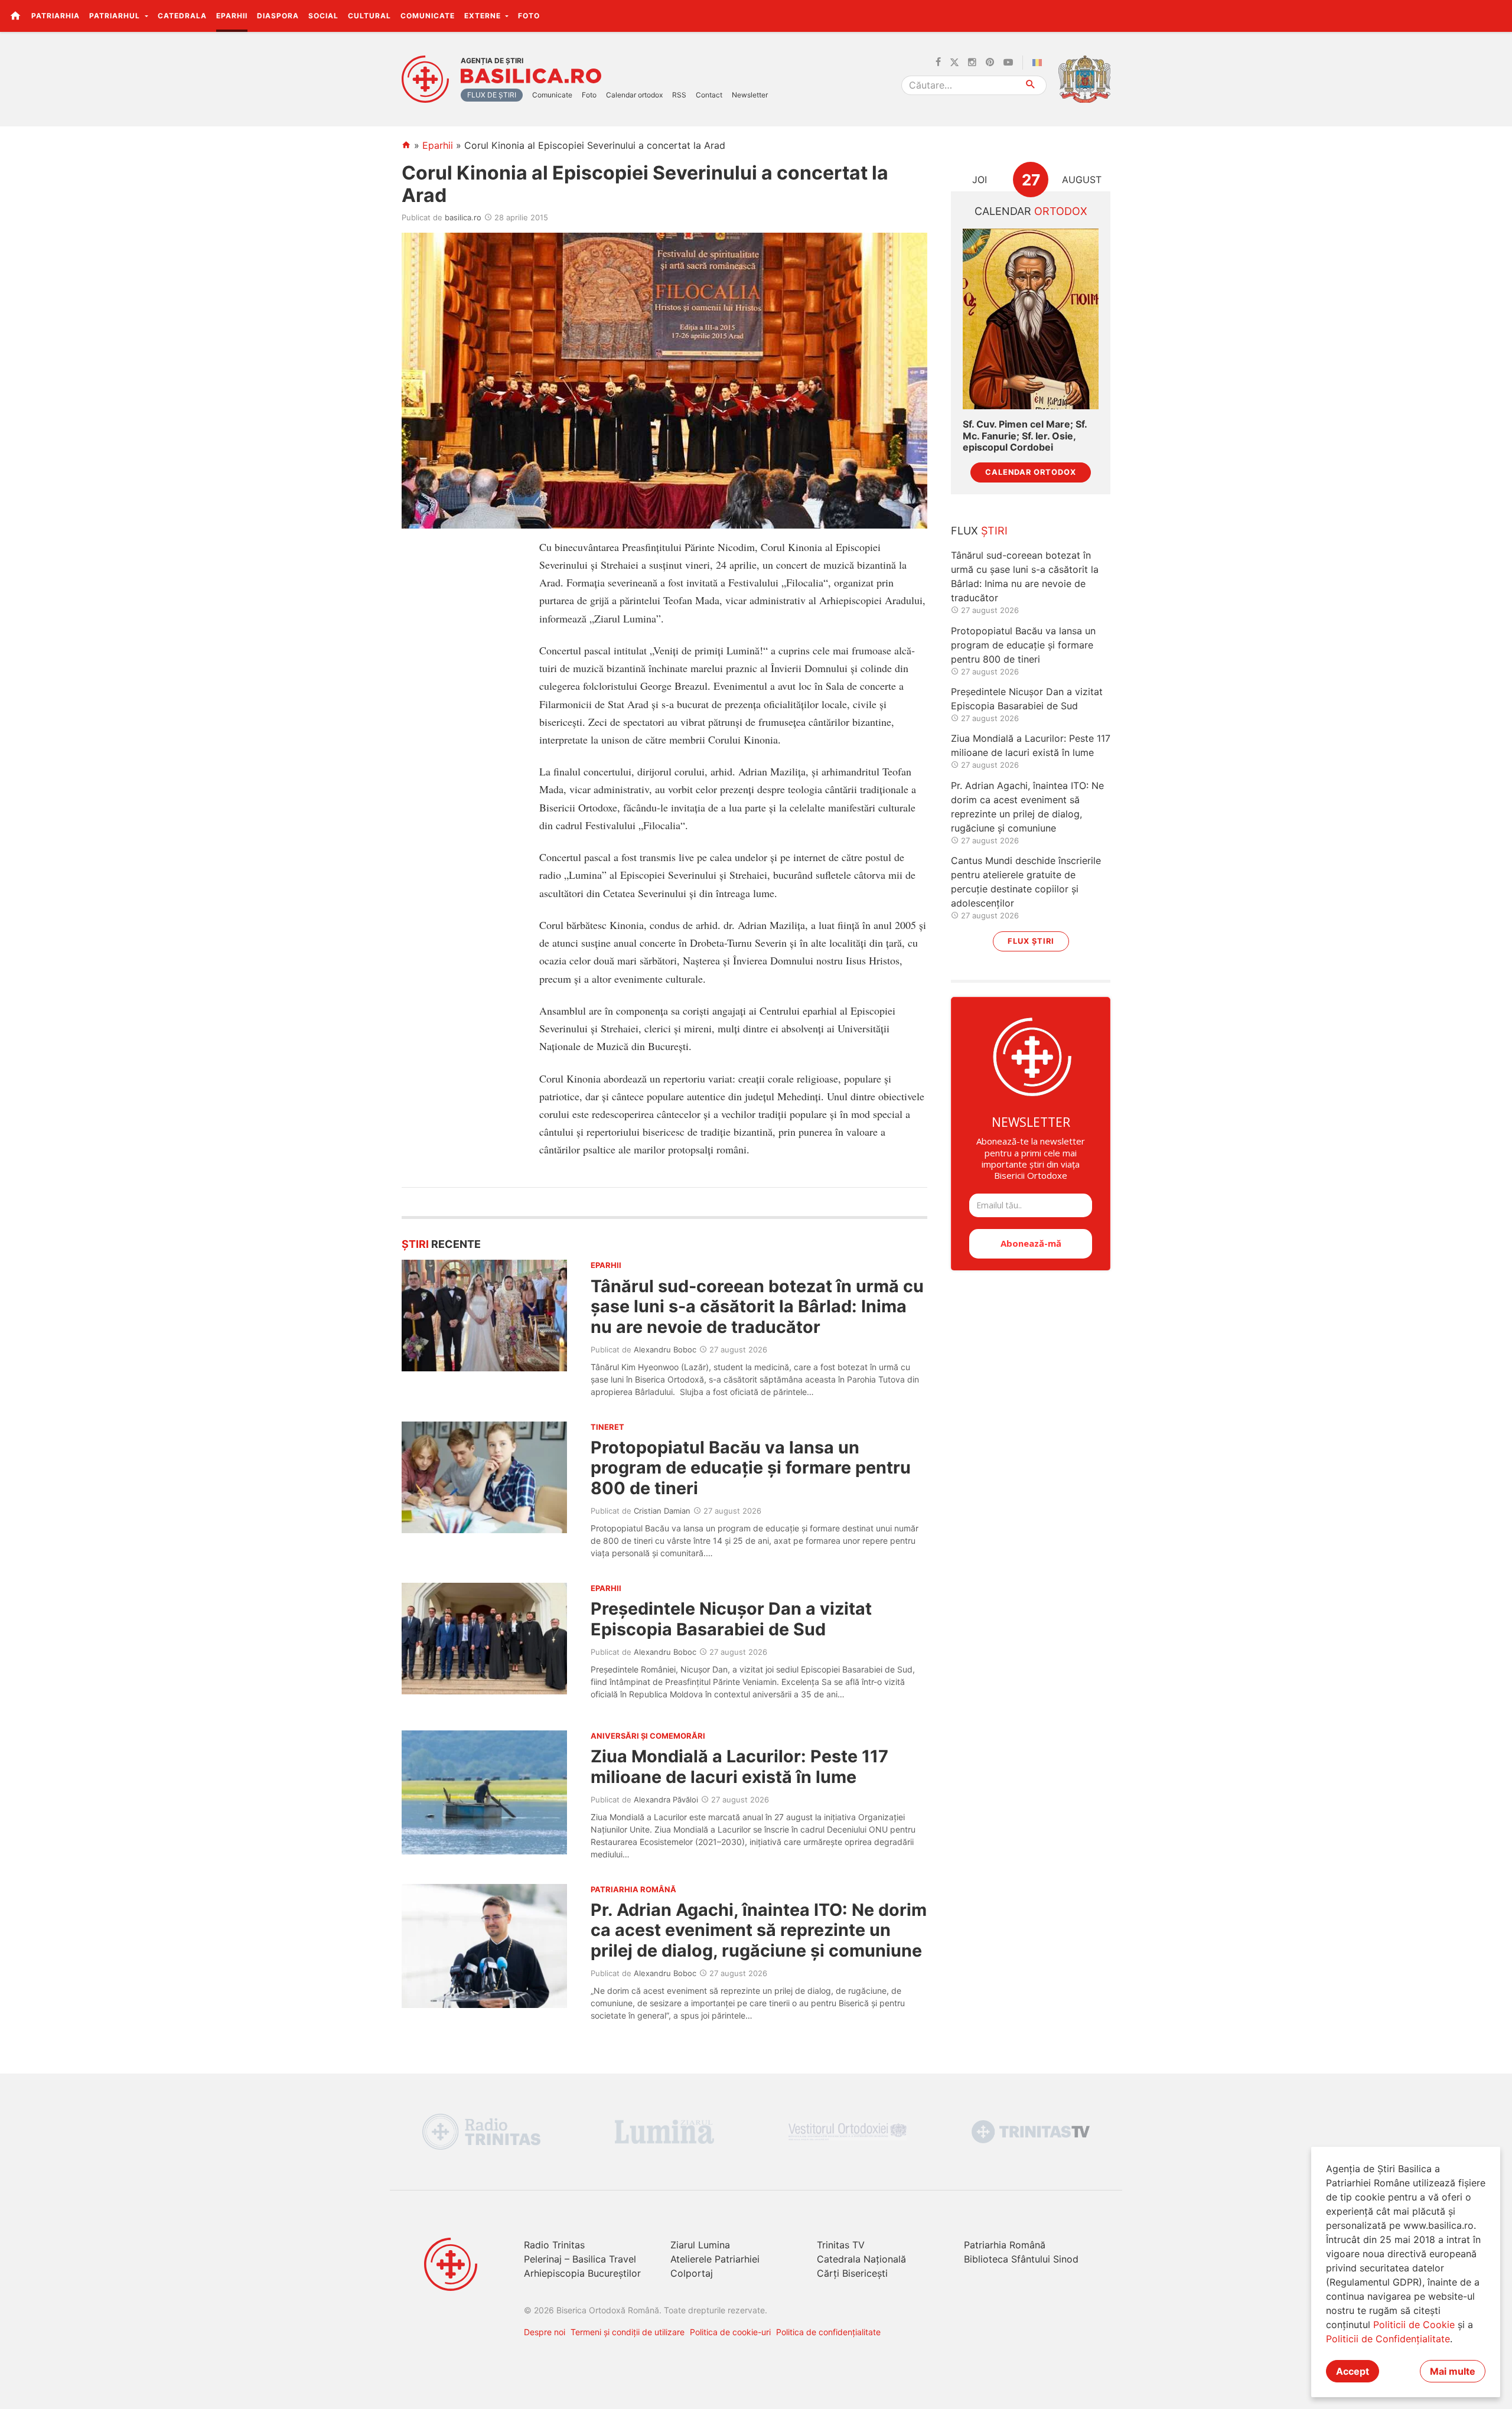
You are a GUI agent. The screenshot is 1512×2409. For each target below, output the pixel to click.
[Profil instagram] (972, 63)
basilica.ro (463, 217)
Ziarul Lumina (700, 2245)
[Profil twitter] (954, 63)
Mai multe (1453, 2371)
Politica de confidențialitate (828, 2332)
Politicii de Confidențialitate (1388, 2339)
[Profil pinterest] (990, 63)
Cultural (369, 16)
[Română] (1039, 63)
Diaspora (278, 16)
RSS (679, 95)
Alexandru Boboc (665, 1349)
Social (323, 16)
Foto (529, 16)
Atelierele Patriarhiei (715, 2259)
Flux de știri (492, 95)
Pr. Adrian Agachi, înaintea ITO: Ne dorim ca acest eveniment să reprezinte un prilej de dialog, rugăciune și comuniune (759, 1930)
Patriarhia (56, 16)
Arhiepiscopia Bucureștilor (582, 2273)
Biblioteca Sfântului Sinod (1021, 2259)
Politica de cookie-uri (730, 2332)
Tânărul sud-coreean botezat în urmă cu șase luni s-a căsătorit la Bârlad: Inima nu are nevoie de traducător (757, 1306)
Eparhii (232, 16)
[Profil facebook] (938, 63)
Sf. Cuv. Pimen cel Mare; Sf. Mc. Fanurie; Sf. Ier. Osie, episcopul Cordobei (1025, 436)
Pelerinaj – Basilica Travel (580, 2259)
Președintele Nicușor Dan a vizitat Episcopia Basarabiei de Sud (731, 1619)
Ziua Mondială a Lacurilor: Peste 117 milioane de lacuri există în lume (739, 1766)
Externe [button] (484, 16)
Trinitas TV (841, 2245)
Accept (1353, 2371)
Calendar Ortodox (1031, 472)
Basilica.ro (531, 76)
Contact (709, 95)
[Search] (1031, 85)
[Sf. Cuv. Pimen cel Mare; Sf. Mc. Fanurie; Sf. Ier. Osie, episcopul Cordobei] (1031, 319)
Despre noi (545, 2332)
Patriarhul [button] (116, 16)
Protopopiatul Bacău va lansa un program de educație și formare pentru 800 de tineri (751, 1468)
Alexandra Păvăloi (666, 1800)
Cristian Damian (662, 1511)
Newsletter (750, 95)
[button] (1496, 15)
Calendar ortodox (634, 95)
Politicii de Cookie (1414, 2325)
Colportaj (692, 2273)
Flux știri (1031, 941)
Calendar (1031, 211)
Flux (979, 531)
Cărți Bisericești (852, 2273)
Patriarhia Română (1005, 2245)
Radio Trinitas (554, 2245)
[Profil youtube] (1008, 63)
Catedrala (182, 16)
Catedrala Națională (861, 2259)
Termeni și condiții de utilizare (628, 2332)
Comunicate (428, 16)
